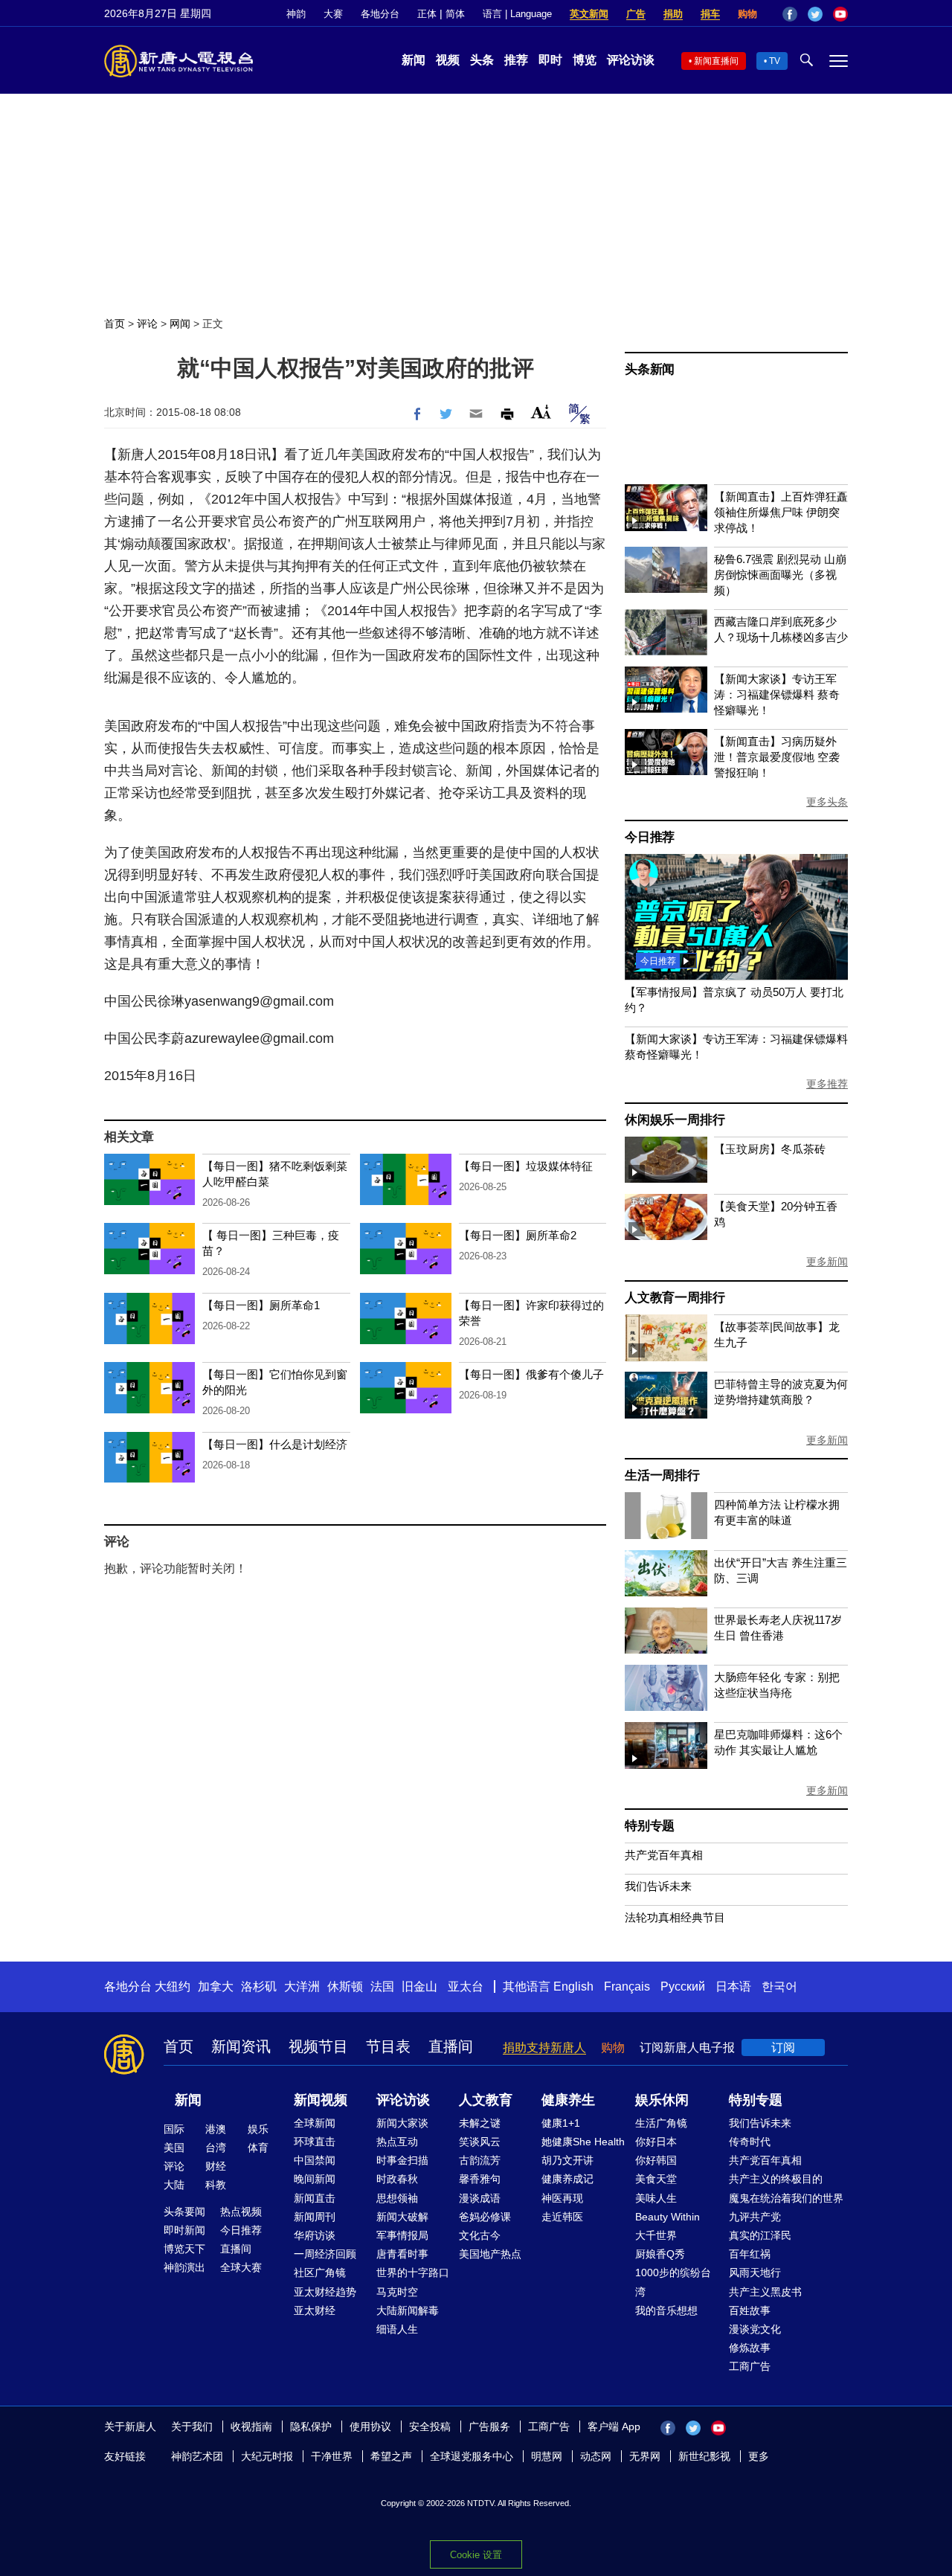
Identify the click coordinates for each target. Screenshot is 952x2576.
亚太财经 (315, 2310)
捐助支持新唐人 (544, 2047)
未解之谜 (480, 2123)
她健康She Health (583, 2142)
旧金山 (419, 1986)
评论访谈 (631, 60)
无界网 (645, 2456)
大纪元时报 (267, 2456)
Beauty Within (668, 2217)
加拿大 (216, 1986)
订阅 (783, 2047)
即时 (550, 60)
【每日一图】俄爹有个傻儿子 (531, 1374)
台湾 (216, 2148)
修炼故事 (750, 2348)
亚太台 (466, 1986)
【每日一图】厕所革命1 (261, 1305)
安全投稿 (430, 2426)
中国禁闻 (315, 2160)
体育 (258, 2148)
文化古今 (480, 2235)
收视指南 (251, 2426)
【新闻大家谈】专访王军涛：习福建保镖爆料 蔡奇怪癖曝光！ (777, 694)
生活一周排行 (662, 1475)
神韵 (296, 14)
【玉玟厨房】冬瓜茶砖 (770, 1149)
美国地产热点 (490, 2254)
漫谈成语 (480, 2198)
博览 (585, 60)
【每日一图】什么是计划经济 (275, 1444)
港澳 (216, 2129)
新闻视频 (321, 2100)
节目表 (388, 2046)
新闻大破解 (402, 2217)
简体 (455, 14)
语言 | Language (517, 14)
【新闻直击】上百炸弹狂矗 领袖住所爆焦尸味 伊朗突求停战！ (781, 512)
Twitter (815, 14)
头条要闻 (184, 2212)
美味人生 (656, 2198)
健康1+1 (561, 2123)
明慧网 (547, 2456)
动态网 (596, 2456)
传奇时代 (750, 2142)
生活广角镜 (661, 2123)
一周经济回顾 (325, 2254)
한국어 (779, 1986)
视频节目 (318, 2046)
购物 (747, 14)
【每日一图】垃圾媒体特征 (526, 1166)
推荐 (516, 60)
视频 (448, 60)
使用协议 (370, 2426)
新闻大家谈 (402, 2123)
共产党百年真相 (664, 1855)
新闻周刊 (315, 2217)
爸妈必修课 (485, 2217)
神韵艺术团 (197, 2456)
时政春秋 (397, 2179)
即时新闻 (184, 2230)
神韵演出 (184, 2267)
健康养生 (568, 2100)
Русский (683, 1986)
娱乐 (258, 2129)
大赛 (333, 14)
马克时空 (397, 2292)
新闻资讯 (241, 2046)
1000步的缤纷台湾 (673, 2282)
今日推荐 (650, 837)
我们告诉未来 (658, 1886)
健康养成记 (567, 2179)
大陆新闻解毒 (408, 2310)
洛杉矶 (259, 1986)
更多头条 (827, 802)
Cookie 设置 (476, 2555)
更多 (759, 2456)
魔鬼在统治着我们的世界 (786, 2198)
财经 (216, 2166)
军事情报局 (402, 2235)
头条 (482, 60)
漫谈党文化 (755, 2329)
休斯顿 (345, 1986)
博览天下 (184, 2249)
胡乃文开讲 (567, 2160)
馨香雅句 (480, 2179)
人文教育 (486, 2100)
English (573, 1986)
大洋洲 (302, 1986)
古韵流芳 (480, 2160)
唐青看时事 (402, 2254)
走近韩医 (562, 2217)
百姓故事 (750, 2310)
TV (775, 61)
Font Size (541, 412)
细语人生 (397, 2329)
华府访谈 (315, 2235)
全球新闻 (315, 2123)
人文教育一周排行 (675, 1298)
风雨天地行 (755, 2273)
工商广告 (750, 2366)
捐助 (673, 14)
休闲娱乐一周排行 (675, 1120)
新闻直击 (315, 2198)
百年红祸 (750, 2254)
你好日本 (656, 2142)
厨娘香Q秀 (660, 2254)
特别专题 (650, 1826)
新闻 (414, 60)
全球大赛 (241, 2267)
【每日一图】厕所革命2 (518, 1235)
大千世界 (656, 2235)
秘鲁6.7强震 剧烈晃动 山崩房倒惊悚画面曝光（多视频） (780, 575)
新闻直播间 (716, 61)
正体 (427, 14)
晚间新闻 (315, 2179)
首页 (115, 324)
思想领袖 (397, 2198)
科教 (216, 2185)
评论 (147, 324)
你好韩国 (656, 2160)
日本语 (733, 1986)
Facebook (790, 14)
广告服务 (489, 2426)
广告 (636, 14)
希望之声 (391, 2456)
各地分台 (380, 14)
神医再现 (562, 2198)
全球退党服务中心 (472, 2456)
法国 (382, 1986)
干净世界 (332, 2456)
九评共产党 (755, 2217)
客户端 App (614, 2426)
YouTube (840, 14)
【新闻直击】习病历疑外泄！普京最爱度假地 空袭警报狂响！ (777, 757)
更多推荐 (827, 1084)
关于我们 (192, 2426)
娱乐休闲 (662, 2100)
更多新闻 (827, 1262)
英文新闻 (589, 14)
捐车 (710, 14)
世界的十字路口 (413, 2273)
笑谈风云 (480, 2142)
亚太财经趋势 (325, 2292)
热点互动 (397, 2142)
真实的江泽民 (760, 2235)
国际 (174, 2129)
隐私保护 (311, 2426)
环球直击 (315, 2142)
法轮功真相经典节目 (675, 1917)
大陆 (174, 2185)
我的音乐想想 (666, 2310)
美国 (174, 2148)
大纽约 (173, 1986)
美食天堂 (656, 2179)
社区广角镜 (320, 2273)
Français (627, 1986)
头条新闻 (650, 369)
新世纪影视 (704, 2456)
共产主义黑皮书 (765, 2292)
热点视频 (241, 2212)
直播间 (451, 2046)
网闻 (180, 324)
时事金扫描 (402, 2160)
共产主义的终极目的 (776, 2179)
